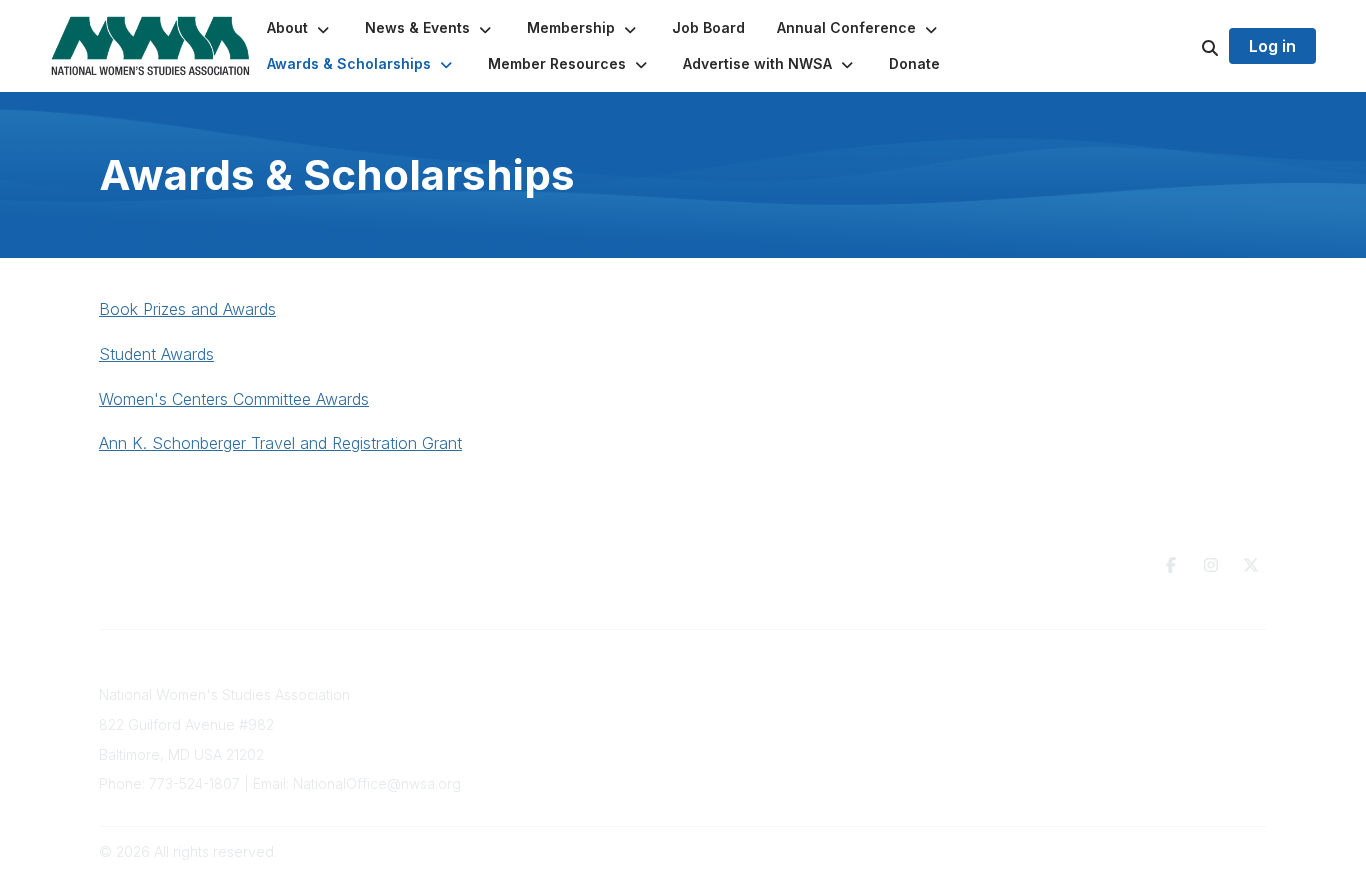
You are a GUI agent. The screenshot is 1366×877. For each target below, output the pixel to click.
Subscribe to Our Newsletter (603, 694)
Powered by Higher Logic (1182, 851)
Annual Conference (574, 714)
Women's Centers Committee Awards (234, 399)
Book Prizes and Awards (187, 309)
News (789, 728)
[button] (300, 28)
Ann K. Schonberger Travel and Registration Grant (280, 443)
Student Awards (156, 354)
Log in (1272, 46)
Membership (551, 734)
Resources (806, 689)
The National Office (1093, 714)
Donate (795, 709)
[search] (1185, 46)
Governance (1070, 694)
